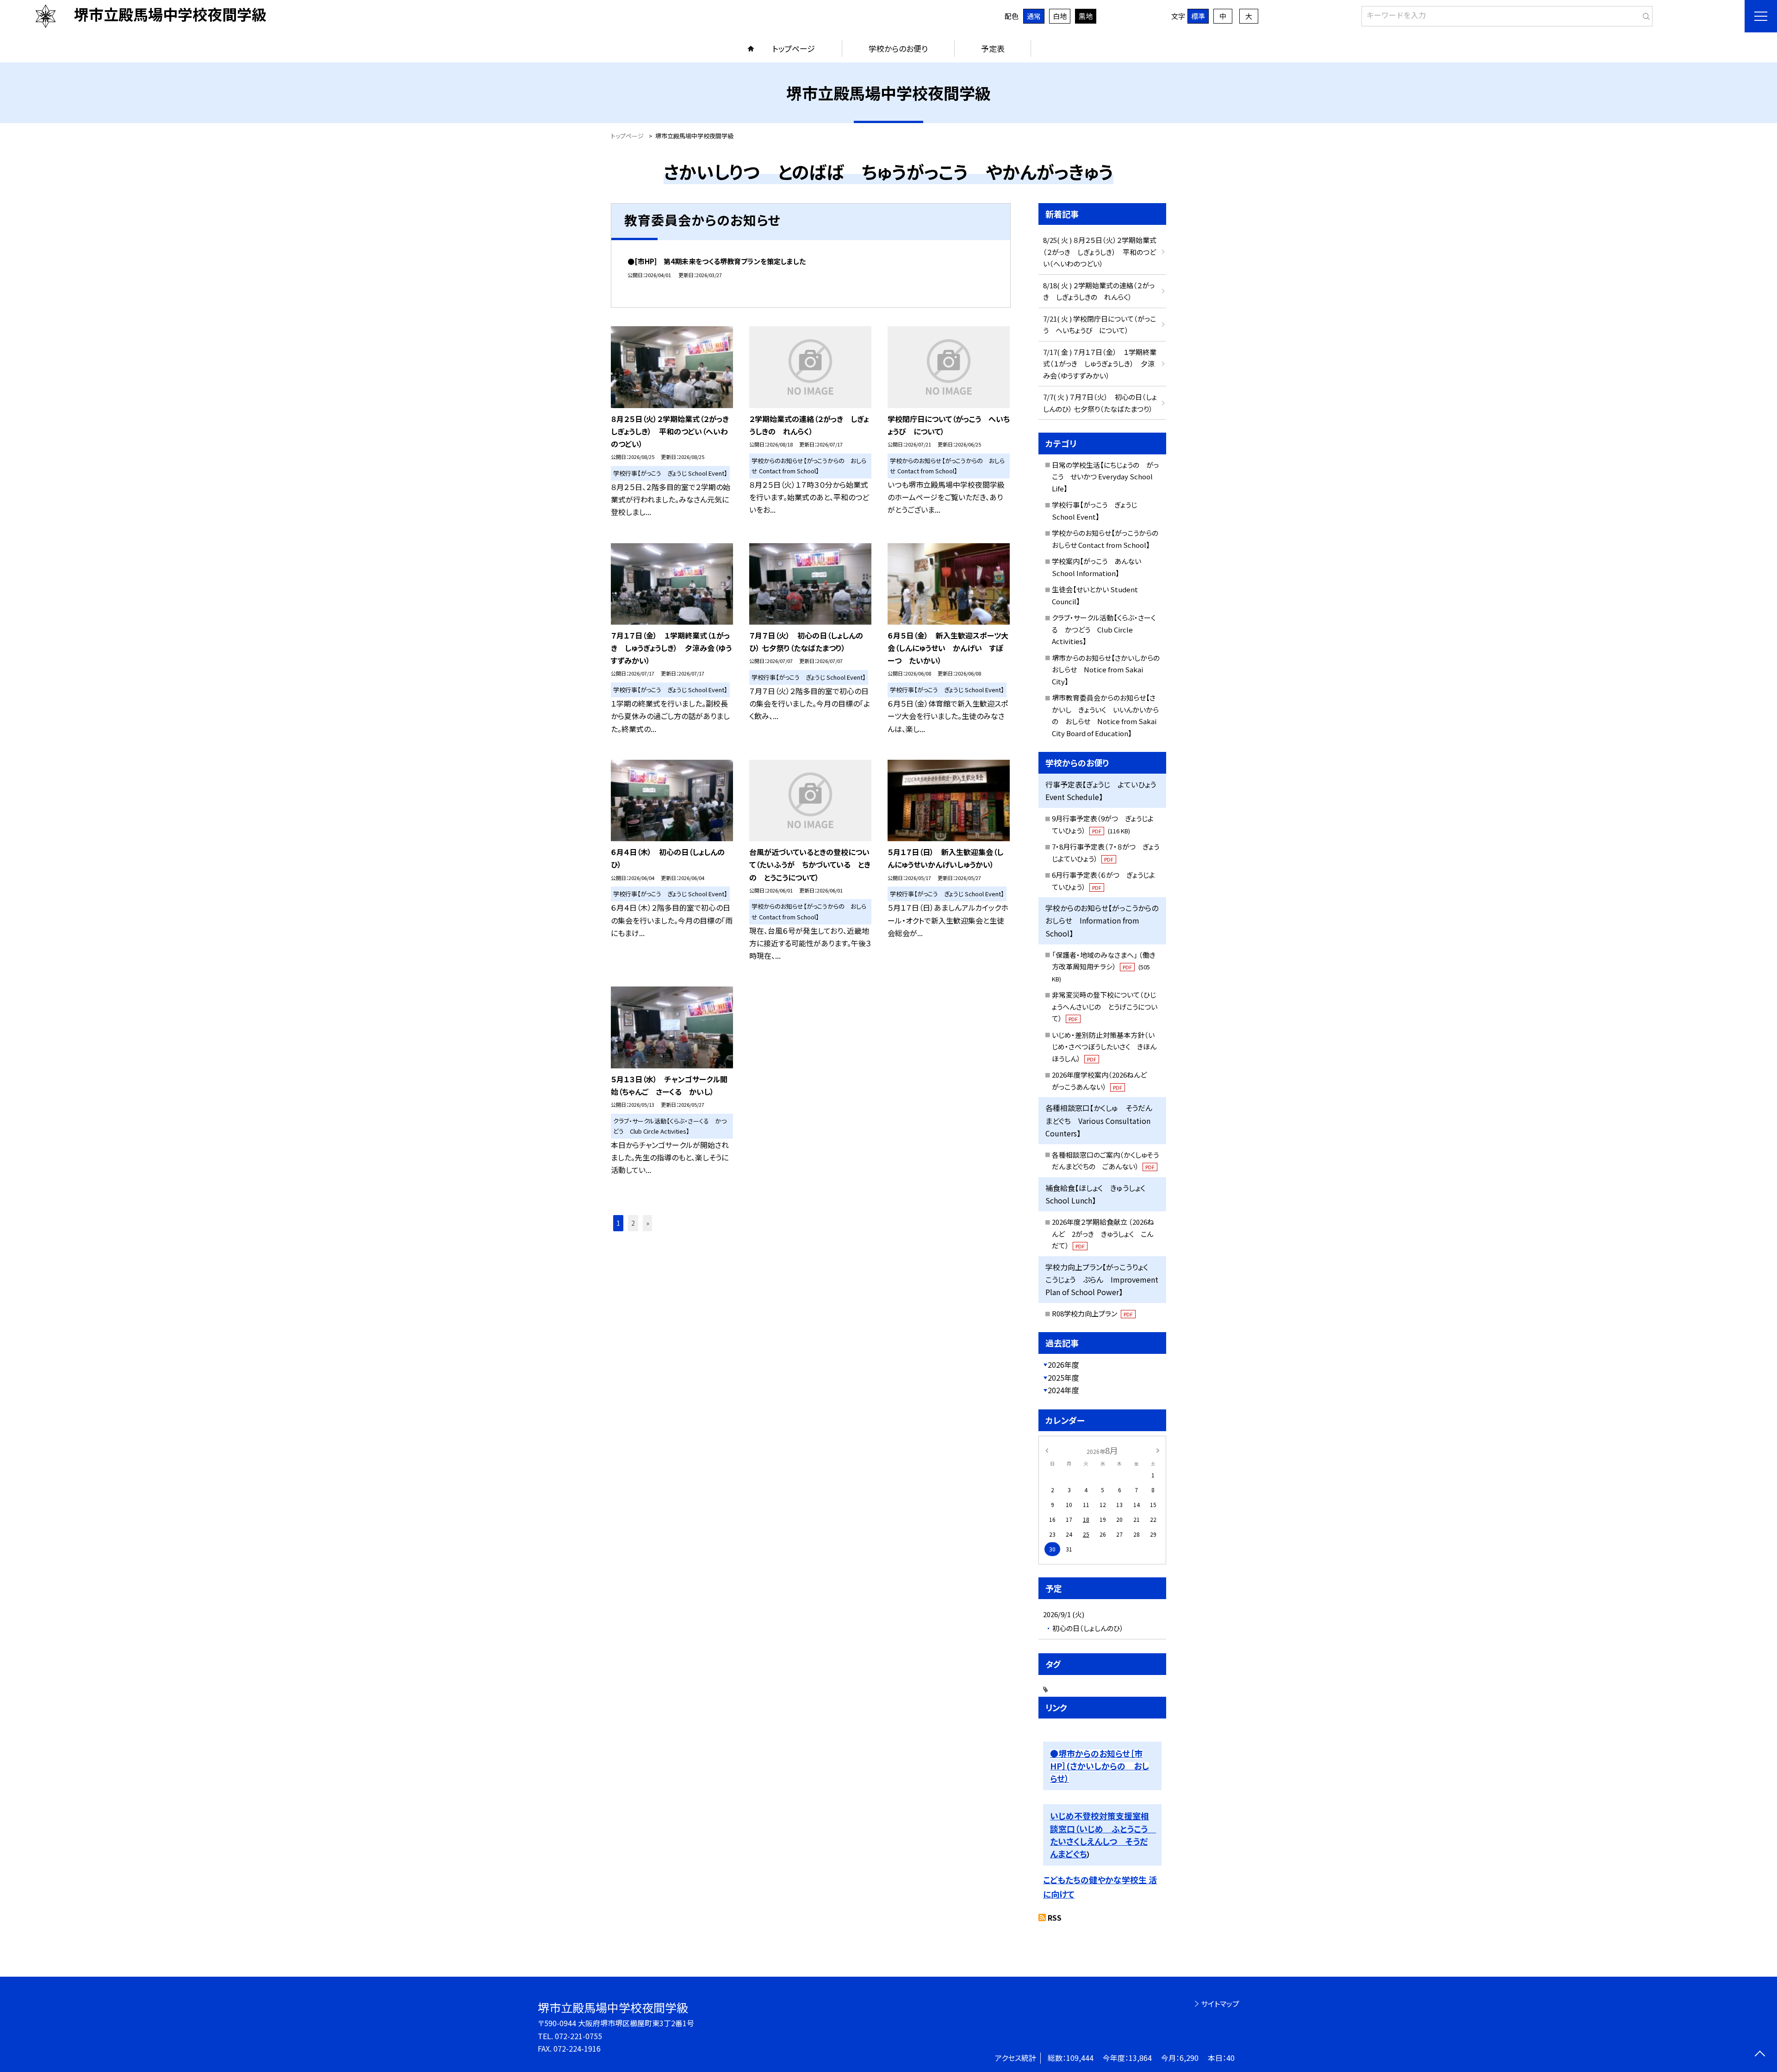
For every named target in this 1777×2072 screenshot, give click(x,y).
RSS (1055, 1917)
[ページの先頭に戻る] (1760, 2055)
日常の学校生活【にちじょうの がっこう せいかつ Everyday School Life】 (1105, 477)
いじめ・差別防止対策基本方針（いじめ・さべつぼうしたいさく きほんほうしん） (1104, 1047)
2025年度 (1063, 1377)
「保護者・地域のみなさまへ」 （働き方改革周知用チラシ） (1104, 967)
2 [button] (633, 1223)
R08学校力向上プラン (1092, 1313)
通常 (1034, 16)
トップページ (794, 48)
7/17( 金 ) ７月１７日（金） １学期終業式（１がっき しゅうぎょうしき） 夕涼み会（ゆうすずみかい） (1100, 364)
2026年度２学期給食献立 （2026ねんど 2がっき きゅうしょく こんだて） (1103, 1234)
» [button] (648, 1223)
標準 (1198, 16)
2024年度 (1063, 1390)
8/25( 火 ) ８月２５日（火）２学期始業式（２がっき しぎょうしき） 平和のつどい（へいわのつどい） (1100, 252)
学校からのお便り (898, 48)
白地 (1060, 16)
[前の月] (1047, 1450)
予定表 (993, 48)
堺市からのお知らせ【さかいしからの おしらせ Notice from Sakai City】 (1109, 670)
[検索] (1644, 14)
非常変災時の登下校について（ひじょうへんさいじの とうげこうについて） (1105, 1006)
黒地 (1086, 16)
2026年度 (1063, 1365)
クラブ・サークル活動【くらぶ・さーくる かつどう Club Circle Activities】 (1104, 629)
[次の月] (1158, 1450)
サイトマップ (1220, 2004)
